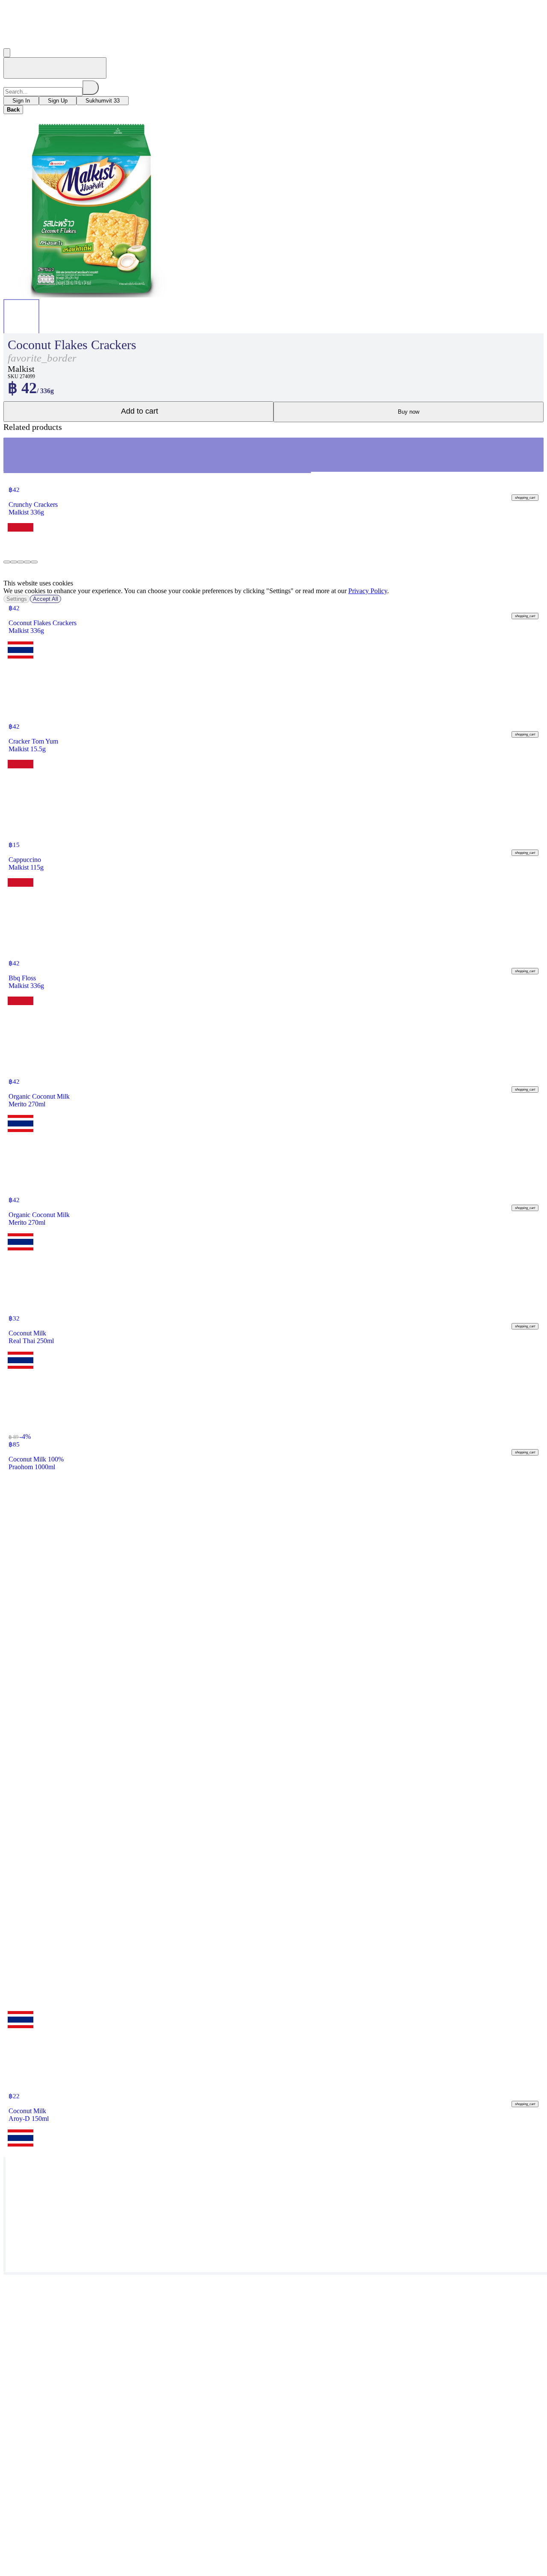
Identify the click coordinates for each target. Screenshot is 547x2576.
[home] (55, 68)
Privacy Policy (368, 591)
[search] (91, 88)
